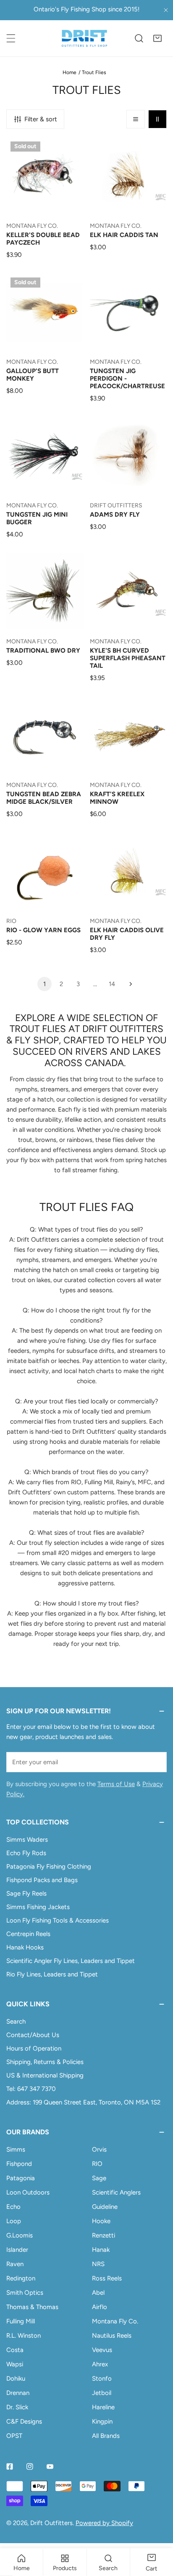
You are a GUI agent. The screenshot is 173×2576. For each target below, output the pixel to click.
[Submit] (156, 1762)
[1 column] (136, 119)
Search (16, 2021)
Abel (98, 2293)
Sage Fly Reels (26, 1893)
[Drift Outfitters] (84, 38)
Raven (15, 2264)
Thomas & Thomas (32, 2307)
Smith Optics (25, 2293)
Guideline (105, 2207)
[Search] (139, 38)
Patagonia (21, 2178)
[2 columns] (157, 119)
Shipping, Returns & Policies (45, 2062)
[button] (157, 38)
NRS (98, 2264)
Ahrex (100, 2364)
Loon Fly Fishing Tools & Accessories (58, 1920)
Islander (17, 2250)
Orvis (99, 2149)
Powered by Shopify (104, 2523)
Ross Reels (107, 2278)
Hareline (103, 2407)
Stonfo (102, 2379)
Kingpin (102, 2421)
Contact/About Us (33, 2035)
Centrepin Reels (28, 1934)
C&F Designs (24, 2421)
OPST (14, 2436)
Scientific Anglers (116, 2192)
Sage (99, 2178)
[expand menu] (11, 38)
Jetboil (102, 2393)
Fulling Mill (21, 2321)
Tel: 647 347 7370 (31, 2089)
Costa (15, 2350)
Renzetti (104, 2235)
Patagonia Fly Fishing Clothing (49, 1867)
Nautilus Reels (112, 2336)
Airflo (100, 2307)
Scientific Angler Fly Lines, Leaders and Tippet (71, 1961)
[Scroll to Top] (158, 2531)
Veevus (102, 2350)
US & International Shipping (45, 2075)
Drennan (18, 2393)
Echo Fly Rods (26, 1853)
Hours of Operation (34, 2048)
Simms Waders (27, 1840)
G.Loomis (20, 2235)
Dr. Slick (17, 2407)
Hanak (101, 2250)
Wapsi (15, 2364)
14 (112, 984)
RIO (97, 2164)
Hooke (101, 2221)
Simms (16, 2149)
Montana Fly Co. (115, 2321)
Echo (13, 2207)
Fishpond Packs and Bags (42, 1880)
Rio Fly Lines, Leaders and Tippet (52, 1974)
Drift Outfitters (51, 2523)
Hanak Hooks (25, 1947)
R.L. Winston (24, 2336)
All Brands (106, 2436)
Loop (14, 2221)
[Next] (128, 984)
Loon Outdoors (28, 2192)
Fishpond (19, 2164)
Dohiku (16, 2379)
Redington (21, 2278)
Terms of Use (116, 1784)
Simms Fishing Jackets (38, 1907)
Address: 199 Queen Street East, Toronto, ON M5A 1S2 (83, 2102)
